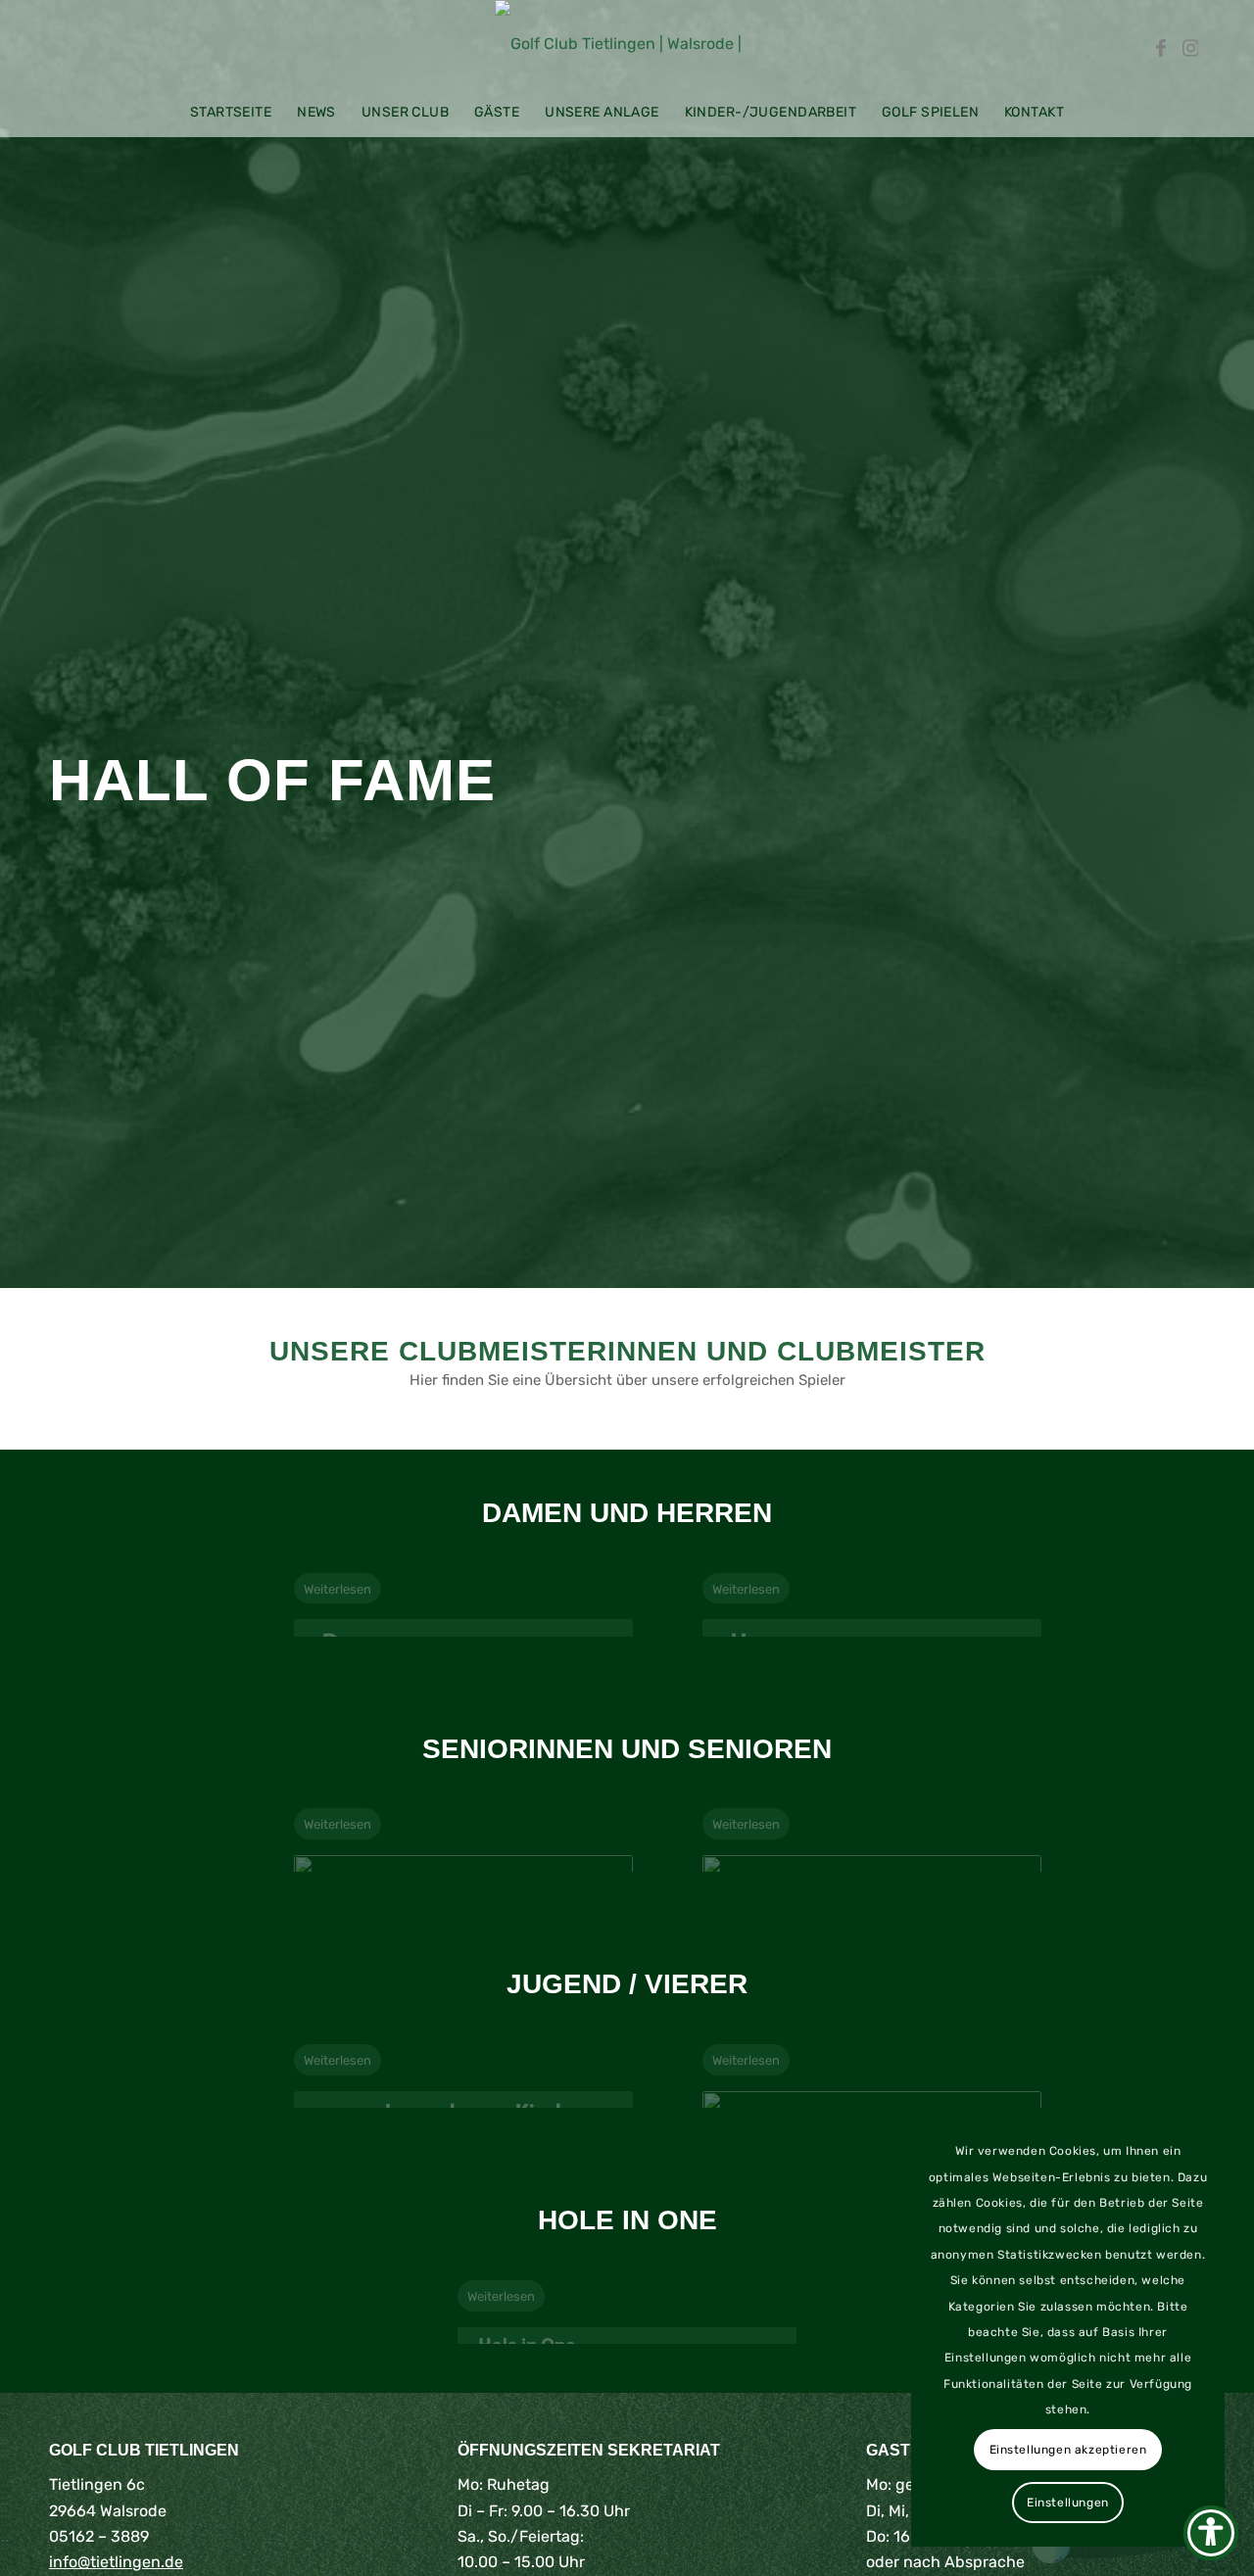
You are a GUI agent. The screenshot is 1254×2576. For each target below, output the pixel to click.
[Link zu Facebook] (1161, 44)
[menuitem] (231, 113)
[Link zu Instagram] (1190, 44)
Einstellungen (1068, 2503)
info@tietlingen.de (116, 2562)
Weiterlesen (338, 1589)
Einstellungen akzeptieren (1068, 2450)
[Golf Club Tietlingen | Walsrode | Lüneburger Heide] (627, 44)
